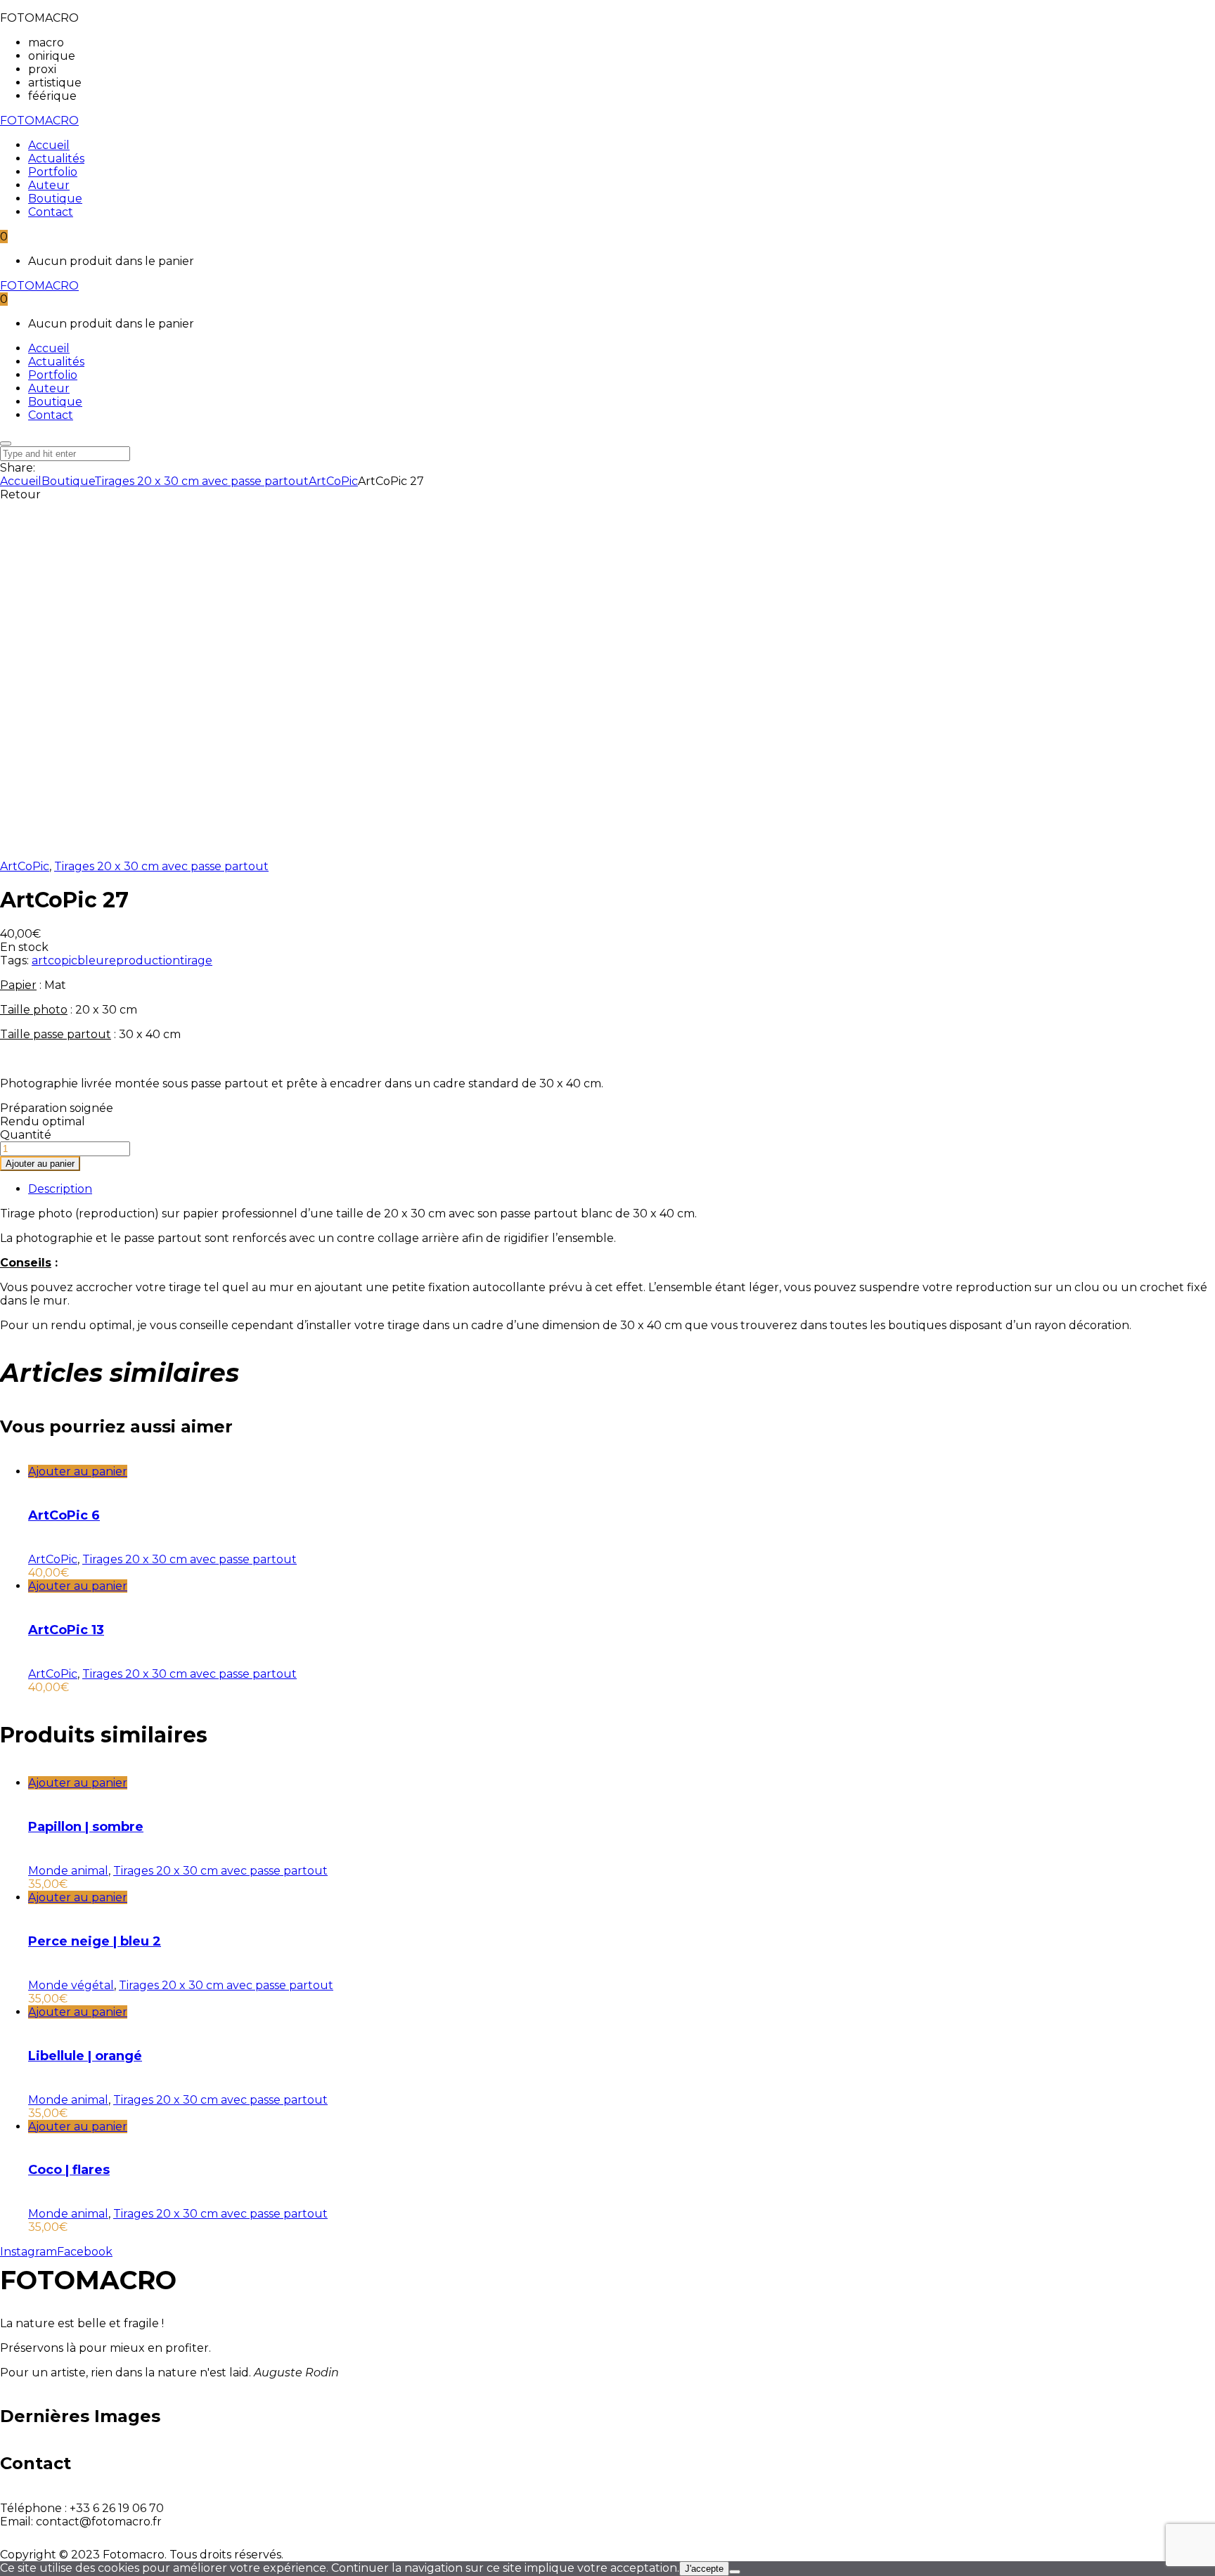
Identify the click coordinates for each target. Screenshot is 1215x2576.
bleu (91, 960)
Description (60, 1189)
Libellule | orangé (85, 2056)
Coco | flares (69, 2170)
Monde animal (68, 1871)
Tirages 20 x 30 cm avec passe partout (201, 481)
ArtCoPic (333, 481)
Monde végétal (71, 1985)
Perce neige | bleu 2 (95, 1941)
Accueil (21, 481)
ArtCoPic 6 (64, 1515)
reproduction (142, 960)
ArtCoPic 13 (66, 1630)
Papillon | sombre (86, 1827)
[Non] (735, 2572)
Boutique (68, 481)
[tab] (622, 1189)
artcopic (54, 960)
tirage (196, 960)
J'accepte (704, 2569)
